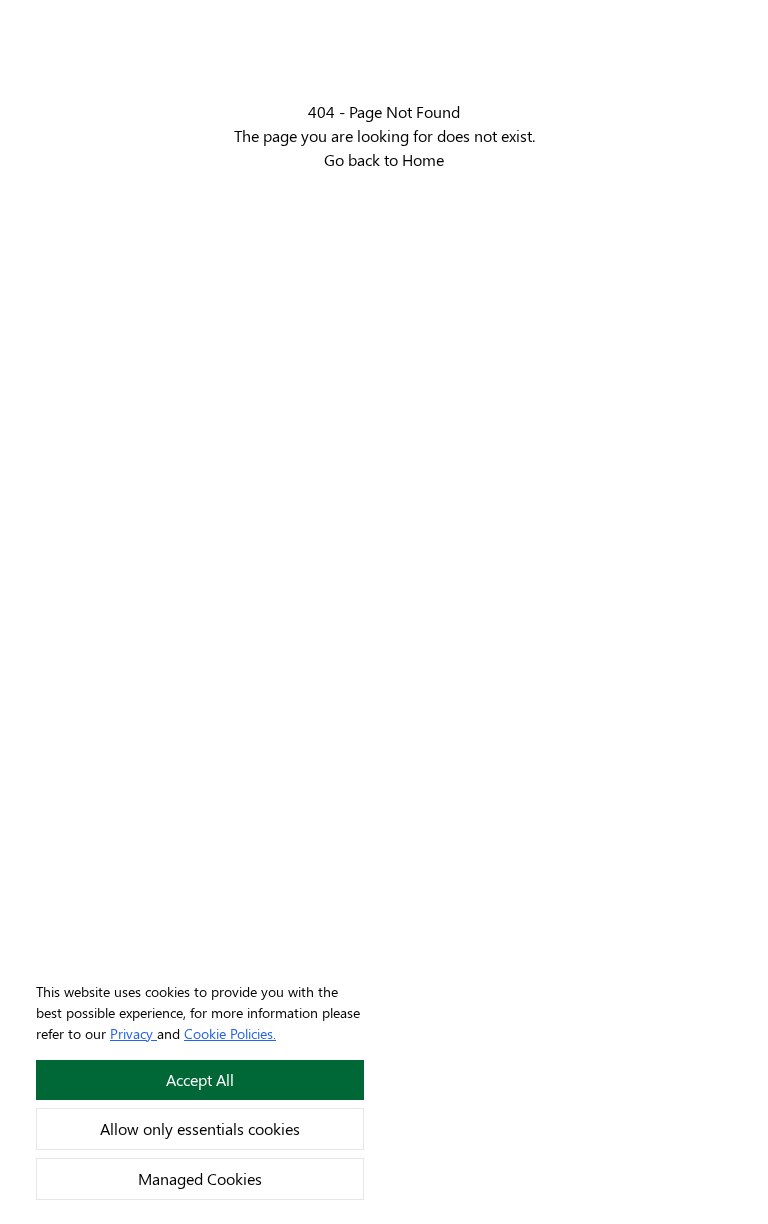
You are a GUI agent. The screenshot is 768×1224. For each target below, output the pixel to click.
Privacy (131, 1033)
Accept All (200, 1079)
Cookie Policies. (230, 1033)
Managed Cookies (200, 1178)
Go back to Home (384, 159)
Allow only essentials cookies (200, 1128)
